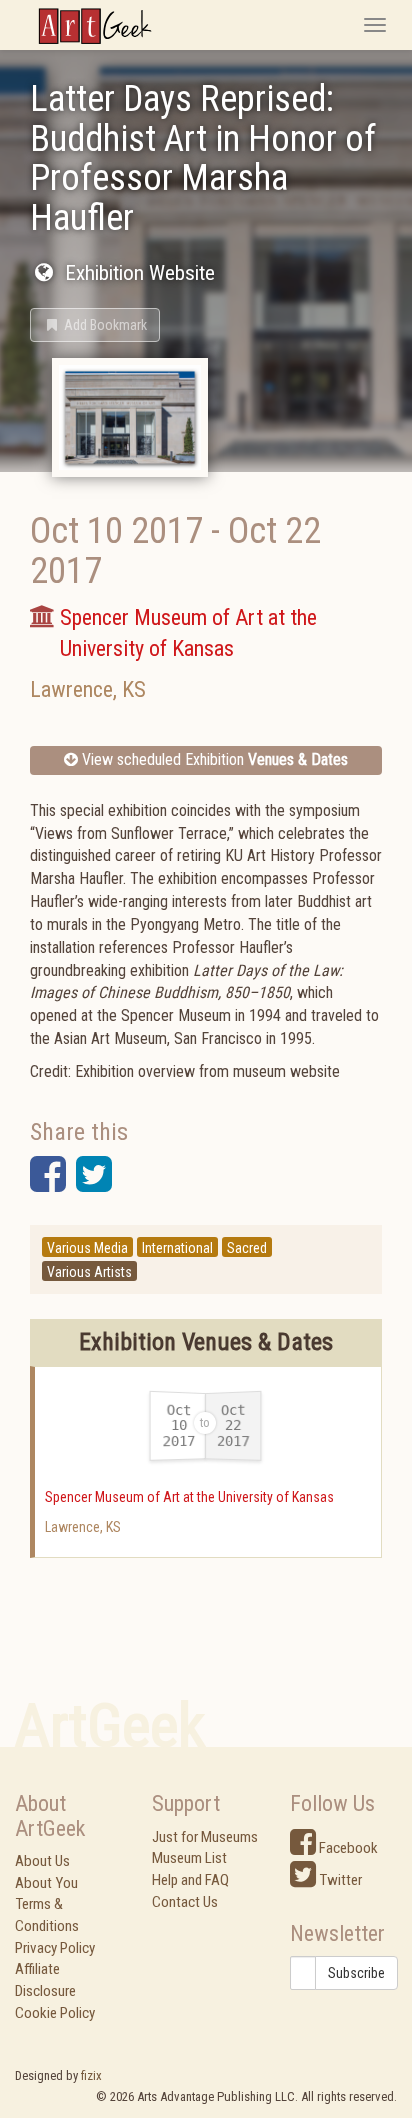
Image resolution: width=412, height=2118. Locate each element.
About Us (42, 1861)
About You (46, 1883)
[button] (95, 325)
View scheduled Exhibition (213, 759)
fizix (91, 2075)
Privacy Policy (55, 1948)
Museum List (189, 1858)
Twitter (339, 1880)
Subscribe (356, 1973)
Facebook (347, 1848)
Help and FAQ (190, 1880)
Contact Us (185, 1902)
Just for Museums (205, 1837)
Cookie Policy (55, 2013)
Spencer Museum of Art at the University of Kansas (189, 1497)
